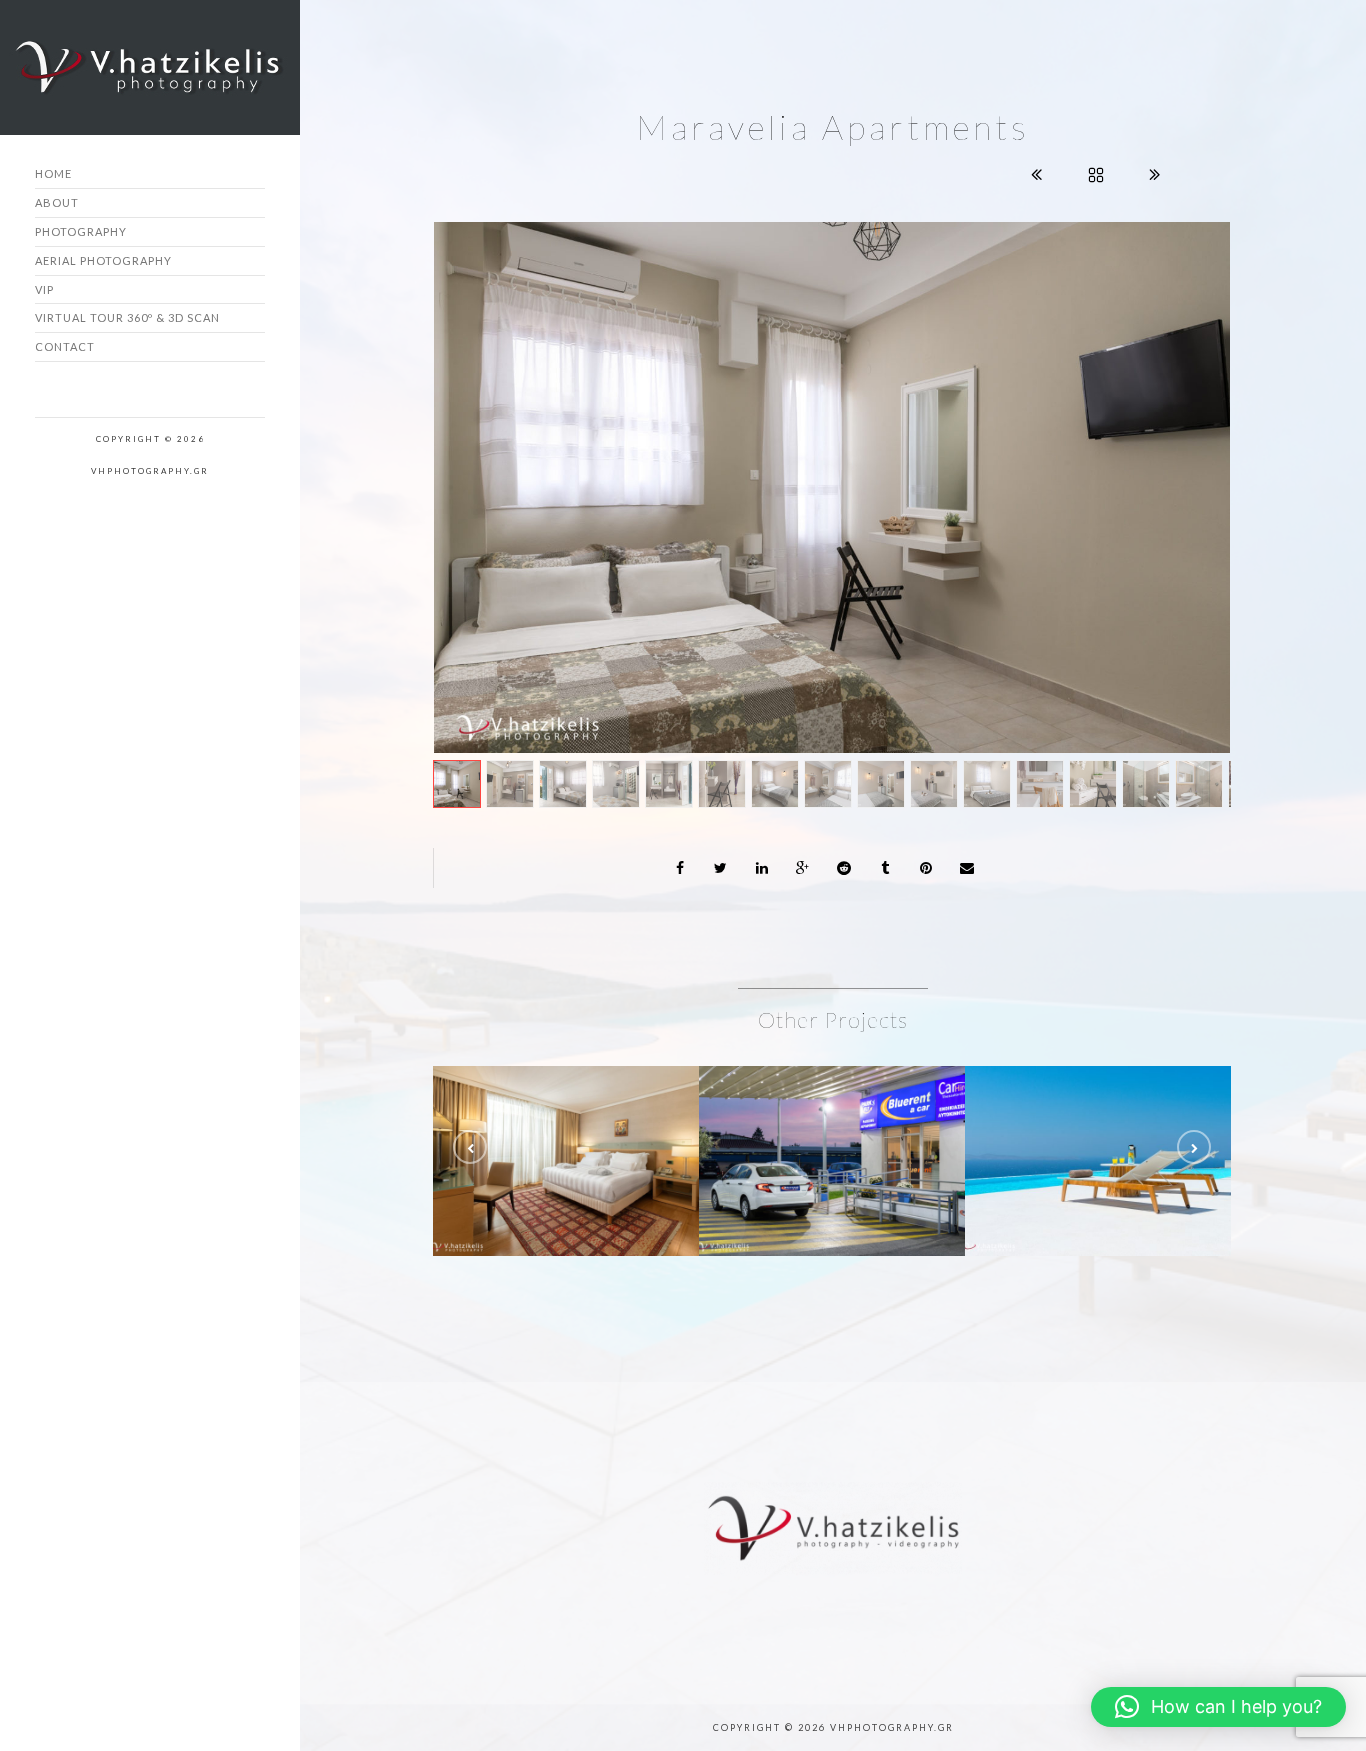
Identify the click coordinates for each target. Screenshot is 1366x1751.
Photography (81, 231)
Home (53, 173)
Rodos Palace (566, 1155)
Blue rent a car (832, 1155)
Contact (65, 346)
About (57, 202)
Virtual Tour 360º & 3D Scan (127, 317)
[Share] (680, 868)
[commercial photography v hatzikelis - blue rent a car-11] (862, 1103)
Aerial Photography (103, 260)
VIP (44, 289)
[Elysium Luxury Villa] (1068, 1103)
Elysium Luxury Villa (1098, 1155)
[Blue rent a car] (802, 1103)
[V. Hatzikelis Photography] (832, 487)
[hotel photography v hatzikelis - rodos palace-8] (596, 1103)
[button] (1218, 1707)
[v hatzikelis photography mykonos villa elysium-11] (1128, 1103)
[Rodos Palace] (536, 1103)
